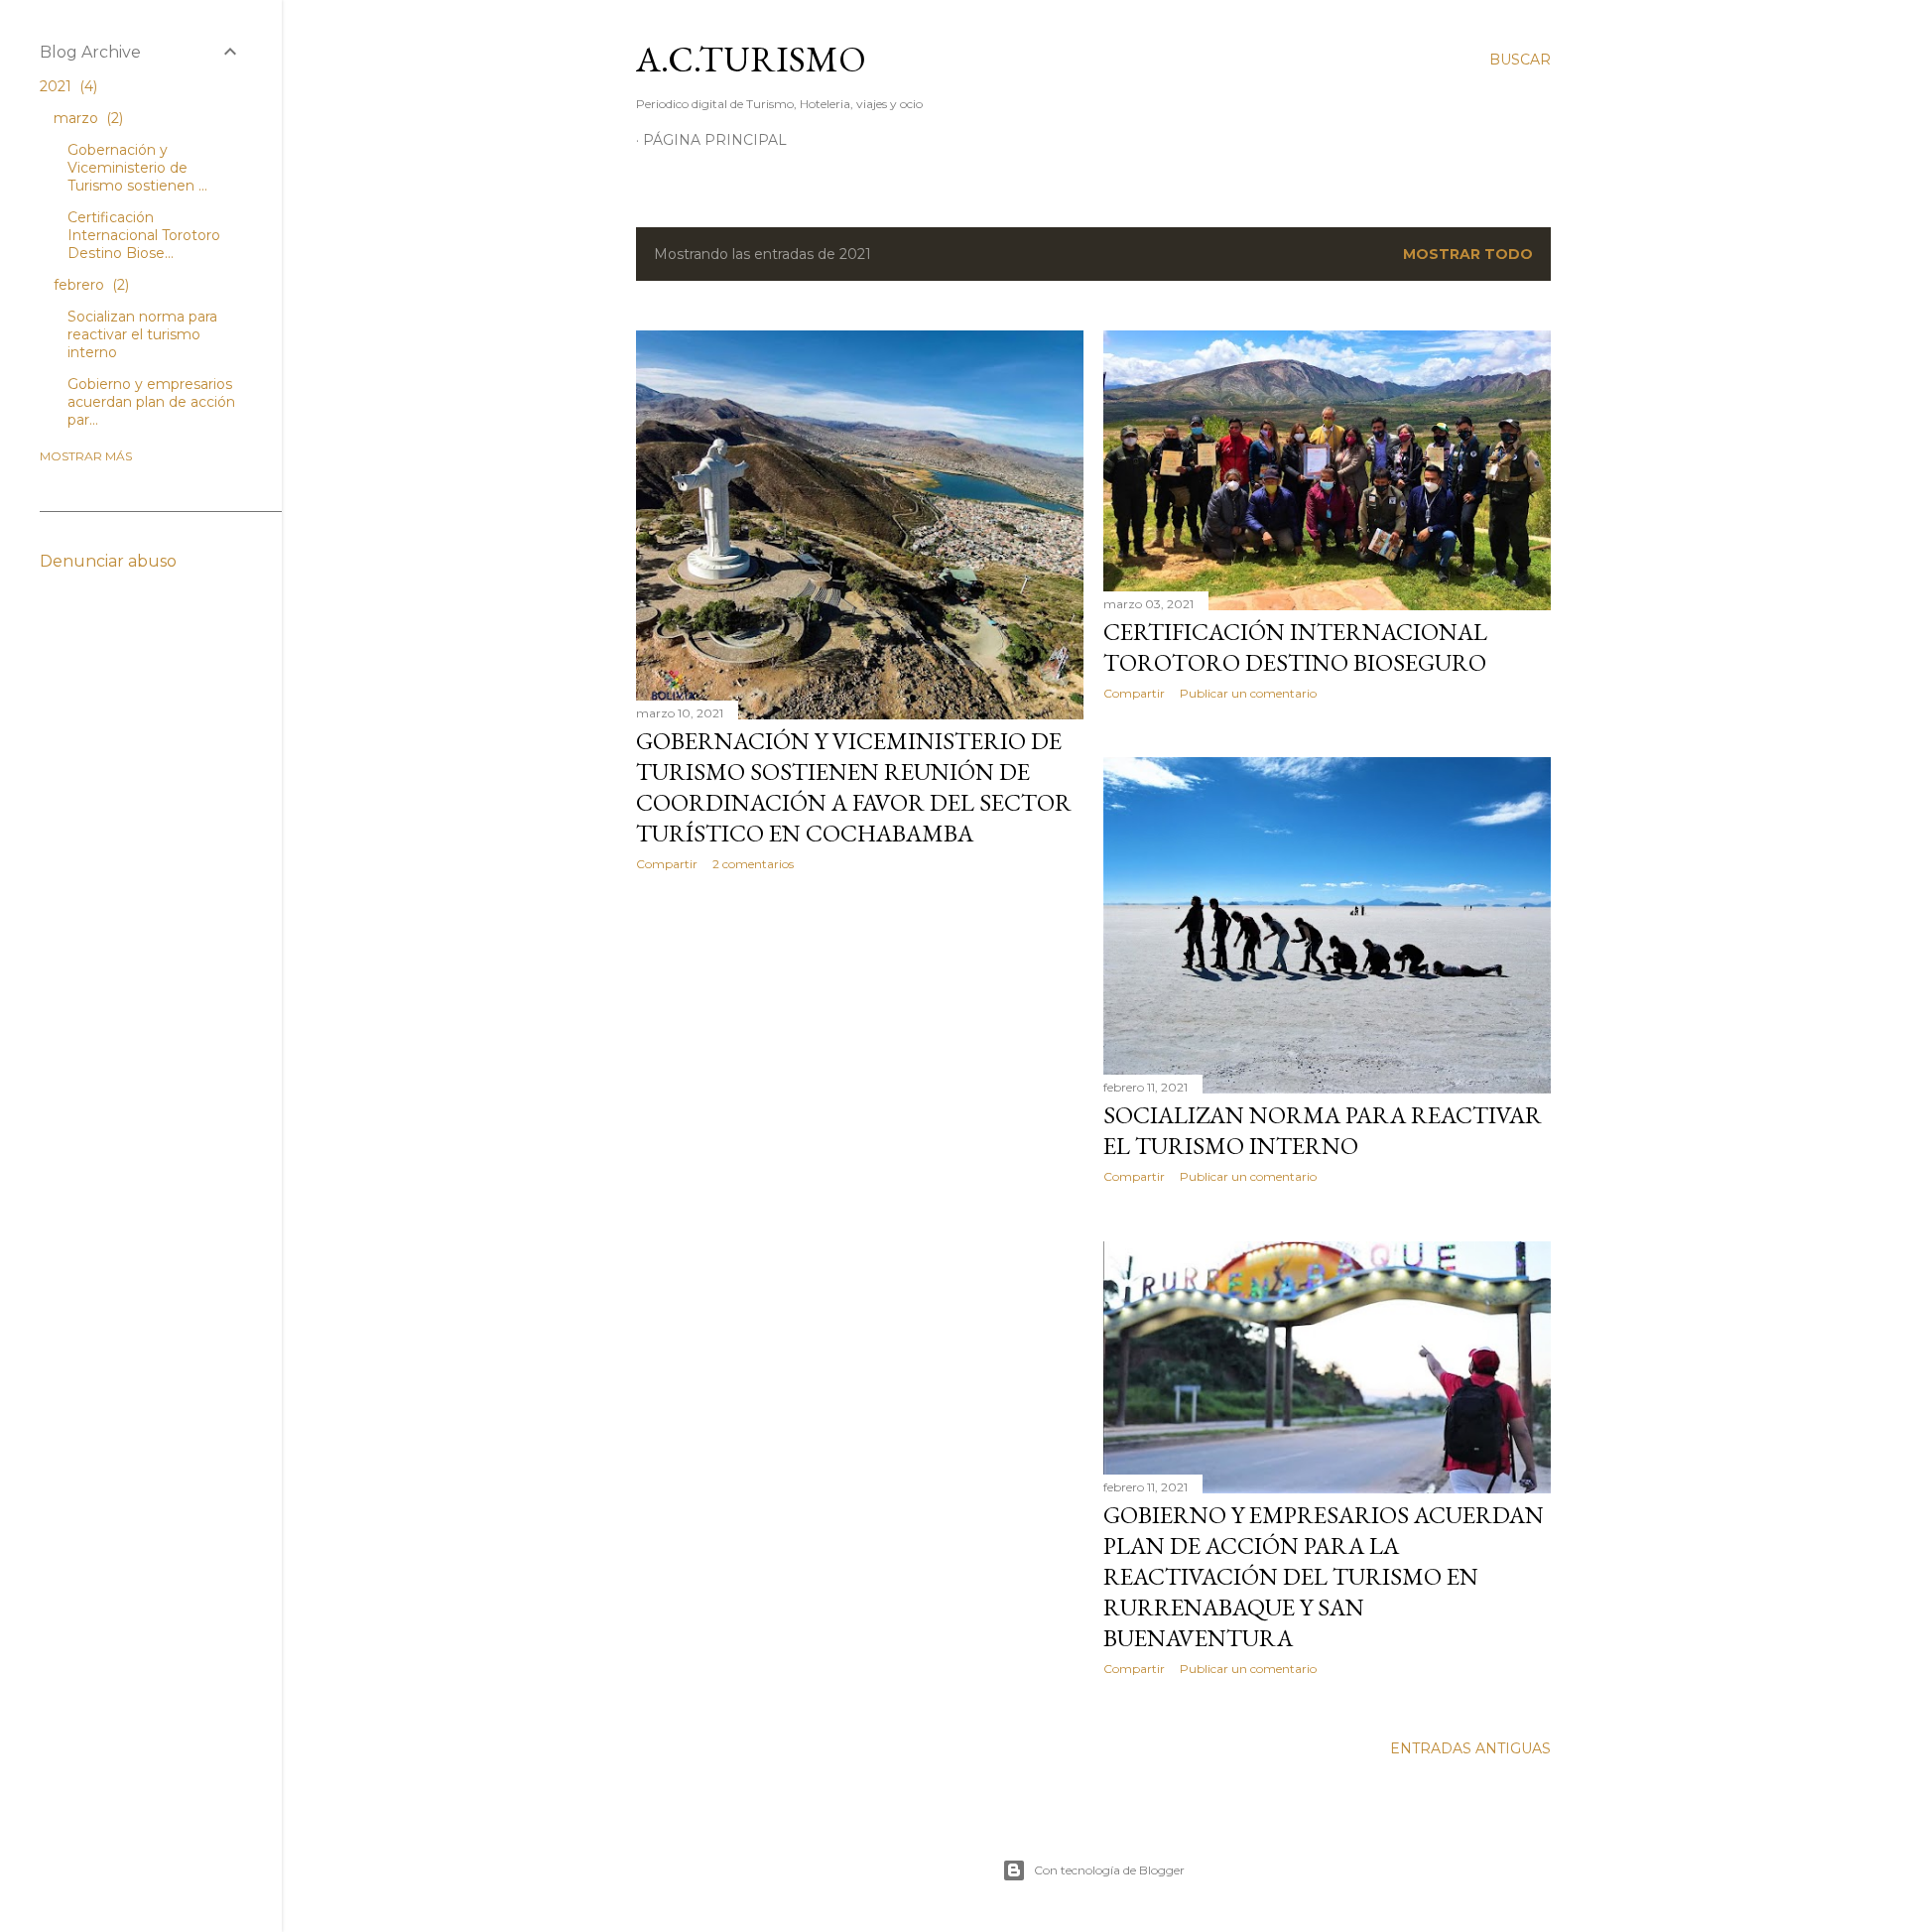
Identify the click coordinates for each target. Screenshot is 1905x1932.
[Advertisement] (860, 1060)
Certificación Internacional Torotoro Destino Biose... (144, 235)
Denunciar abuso (108, 561)
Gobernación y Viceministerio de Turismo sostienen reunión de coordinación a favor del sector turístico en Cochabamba (854, 787)
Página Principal (715, 140)
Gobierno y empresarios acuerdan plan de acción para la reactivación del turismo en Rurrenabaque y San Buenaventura (1324, 1576)
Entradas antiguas (1470, 1748)
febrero (89, 285)
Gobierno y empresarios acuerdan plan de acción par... (151, 402)
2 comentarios (753, 864)
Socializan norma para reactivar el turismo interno (1323, 1130)
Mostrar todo (1468, 254)
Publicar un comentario (1248, 693)
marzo (86, 118)
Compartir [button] (667, 864)
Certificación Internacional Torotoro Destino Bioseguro (1295, 647)
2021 (66, 86)
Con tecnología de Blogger (1109, 1870)
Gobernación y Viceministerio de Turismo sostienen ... (137, 168)
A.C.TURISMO (751, 59)
